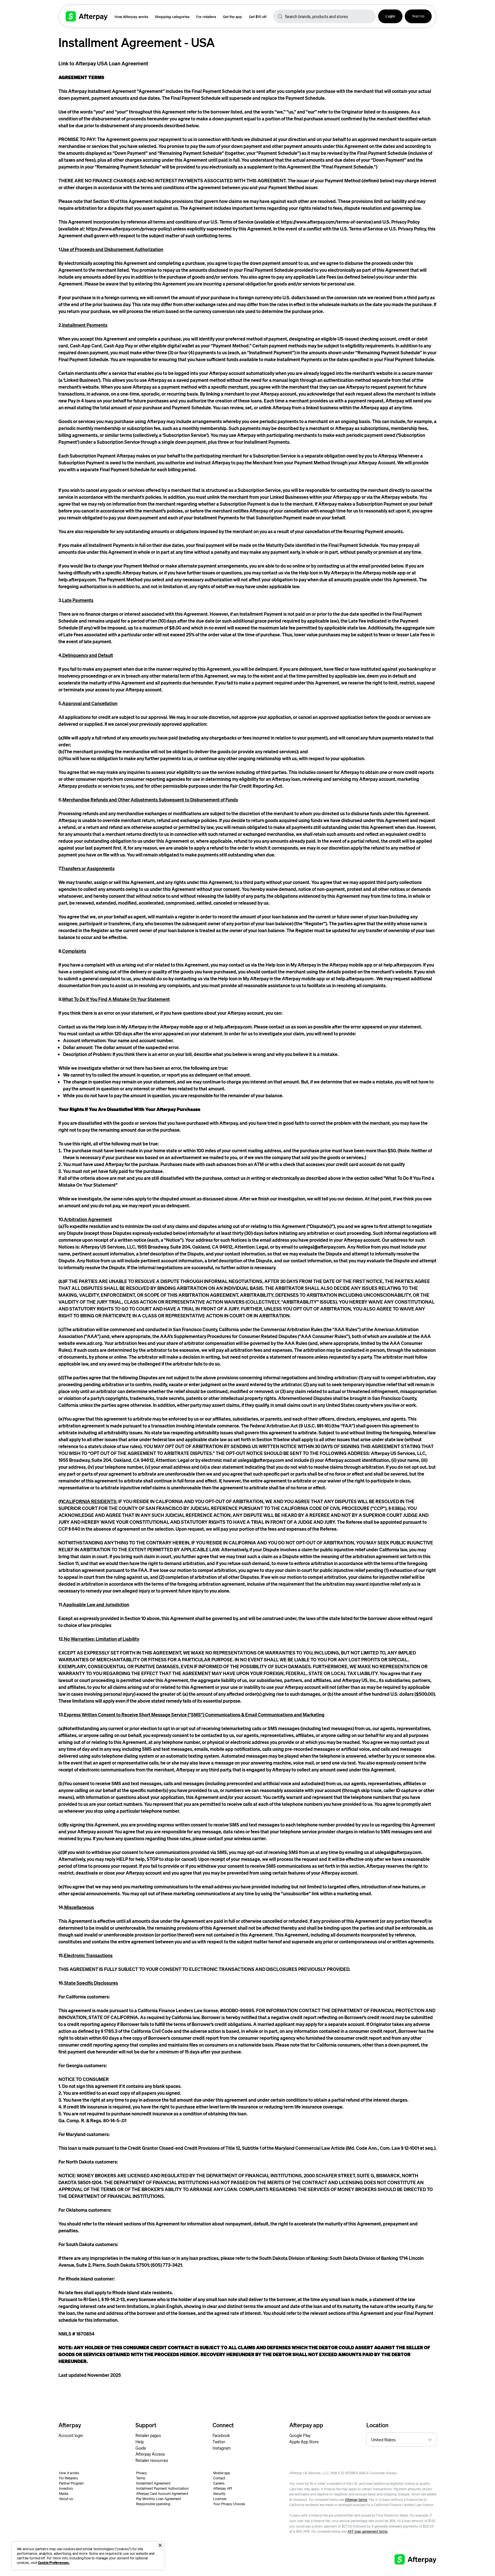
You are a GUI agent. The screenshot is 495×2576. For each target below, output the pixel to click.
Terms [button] (141, 2478)
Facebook (221, 2435)
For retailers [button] (206, 16)
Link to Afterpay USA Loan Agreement (103, 63)
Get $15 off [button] (258, 16)
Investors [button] (66, 2488)
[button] (390, 16)
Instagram (222, 2448)
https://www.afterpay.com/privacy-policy (128, 229)
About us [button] (66, 2499)
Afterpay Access (150, 2454)
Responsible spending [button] (153, 2504)
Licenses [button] (220, 2499)
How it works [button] (69, 2473)
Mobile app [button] (222, 2473)
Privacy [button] (142, 2473)
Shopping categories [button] (172, 16)
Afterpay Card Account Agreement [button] (162, 2494)
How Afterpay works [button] (131, 16)
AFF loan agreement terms (368, 2531)
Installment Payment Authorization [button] (162, 2488)
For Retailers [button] (68, 2478)
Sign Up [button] (418, 16)
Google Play (300, 2435)
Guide (141, 2448)
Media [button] (64, 2494)
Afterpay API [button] (223, 2488)
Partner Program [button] (71, 2483)
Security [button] (219, 2494)
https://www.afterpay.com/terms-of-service (326, 222)
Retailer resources (152, 2460)
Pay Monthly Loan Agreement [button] (159, 2499)
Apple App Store (304, 2442)
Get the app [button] (232, 16)
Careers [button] (219, 2483)
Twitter (219, 2442)
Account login (71, 2435)
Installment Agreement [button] (153, 2483)
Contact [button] (219, 2478)
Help (140, 2442)
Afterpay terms (356, 2500)
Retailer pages (148, 2435)
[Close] (160, 2545)
